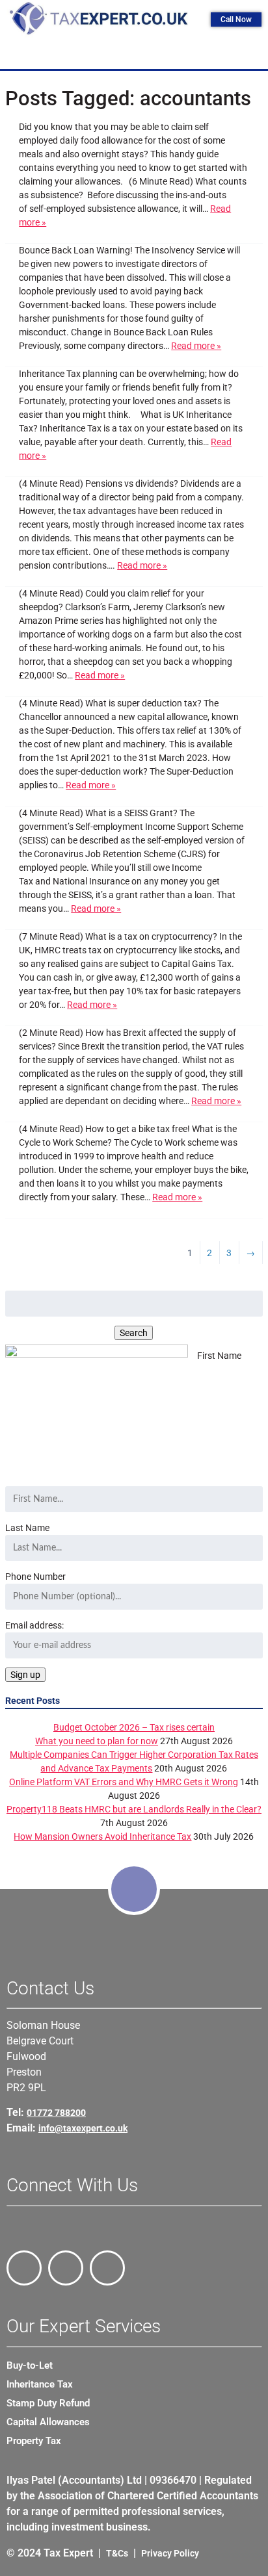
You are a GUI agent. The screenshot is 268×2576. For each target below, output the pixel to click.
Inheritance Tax (40, 2384)
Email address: (34, 1625)
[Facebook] (24, 2268)
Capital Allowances (48, 2422)
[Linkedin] (107, 2268)
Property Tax (34, 2441)
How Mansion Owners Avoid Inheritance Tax (102, 1836)
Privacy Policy (170, 2553)
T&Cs (117, 2553)
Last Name (27, 1528)
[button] (137, 55)
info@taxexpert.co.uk (83, 2128)
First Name (219, 1356)
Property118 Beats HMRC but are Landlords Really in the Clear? (134, 1809)
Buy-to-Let (30, 2365)
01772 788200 (56, 2113)
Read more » (196, 346)
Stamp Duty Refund (48, 2403)
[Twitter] (66, 2268)
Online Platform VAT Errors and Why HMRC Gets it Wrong (124, 1782)
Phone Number (35, 1577)
